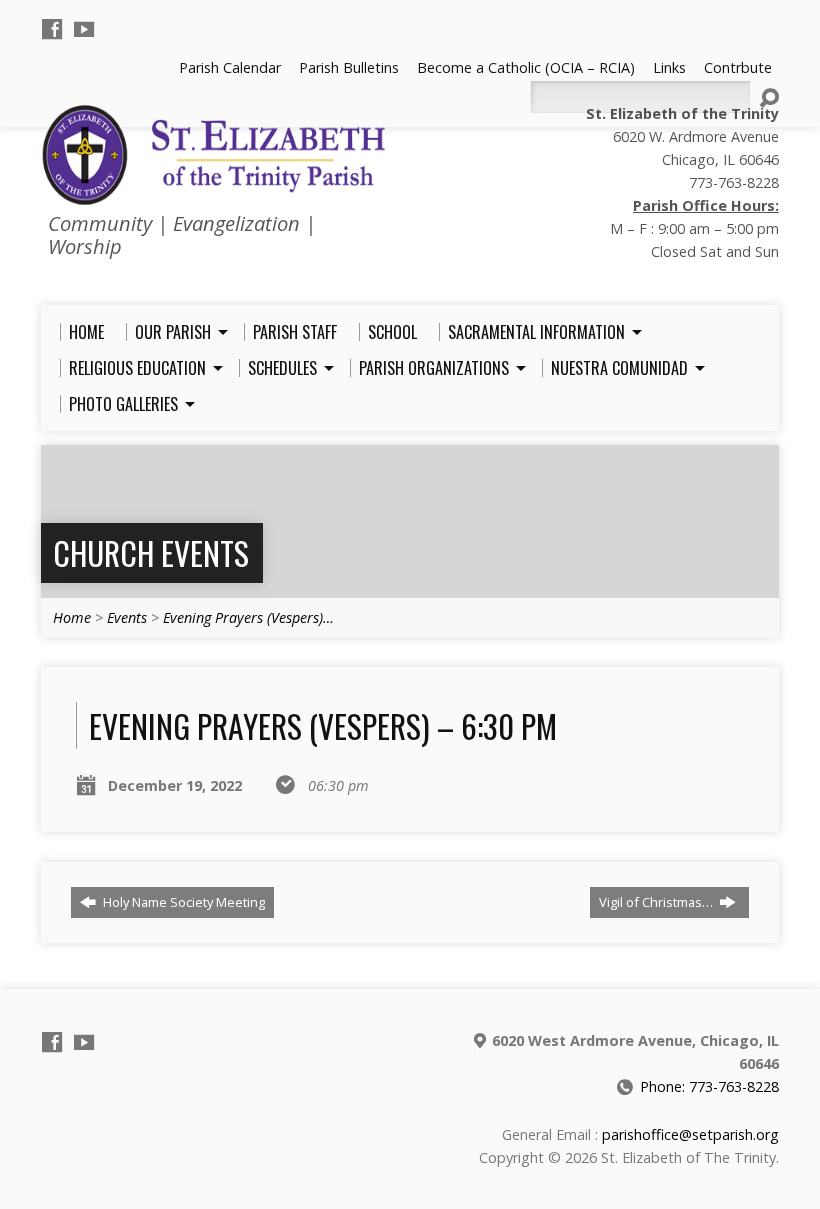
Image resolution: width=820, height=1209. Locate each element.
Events (127, 617)
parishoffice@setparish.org (690, 1134)
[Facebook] (52, 29)
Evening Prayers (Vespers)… (248, 617)
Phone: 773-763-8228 (709, 1086)
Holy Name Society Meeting (182, 902)
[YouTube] (84, 29)
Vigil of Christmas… (657, 902)
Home (72, 617)
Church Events (151, 552)
